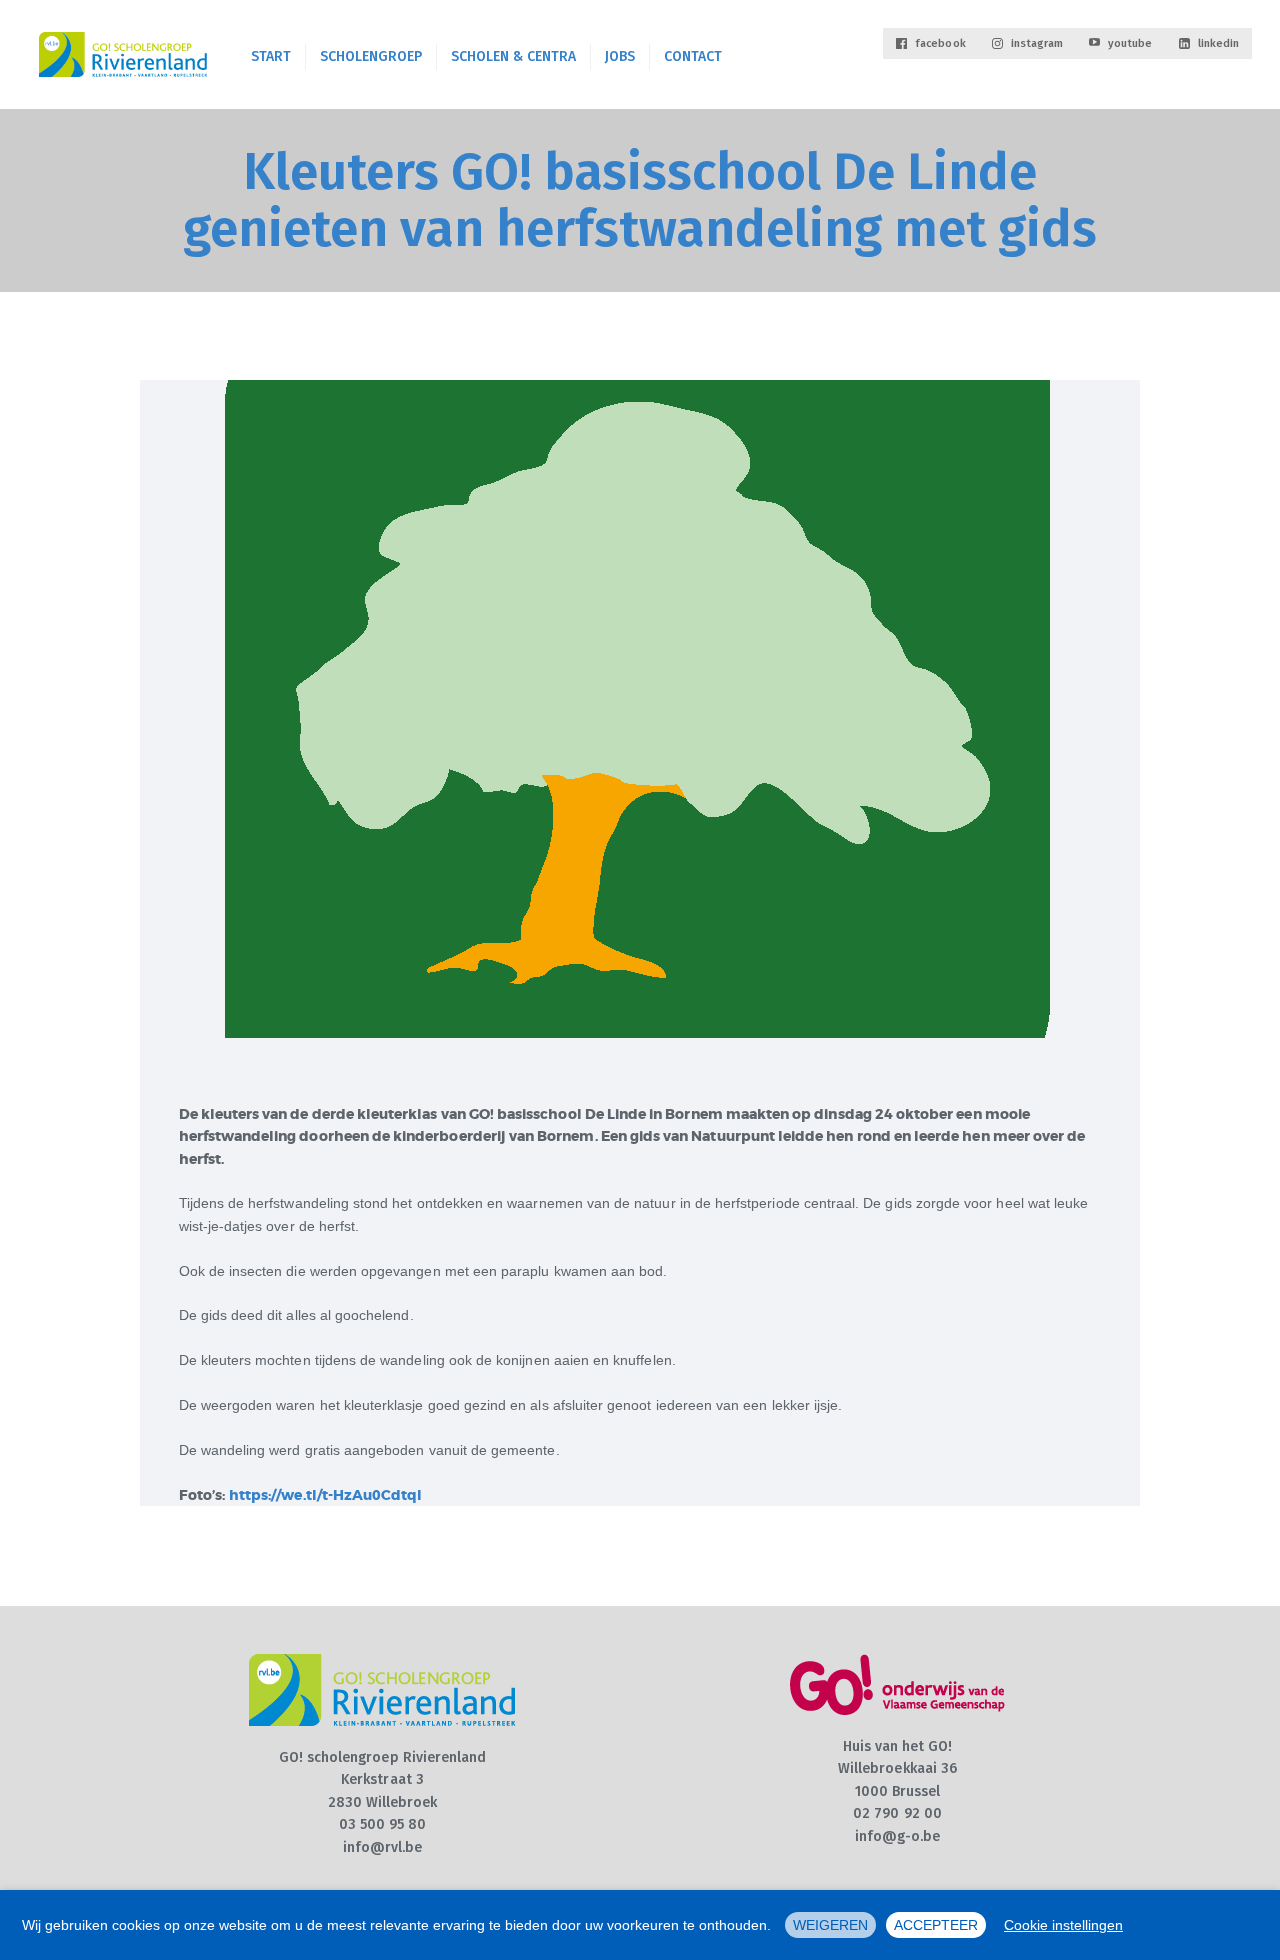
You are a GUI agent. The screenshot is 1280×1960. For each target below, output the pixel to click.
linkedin (1218, 43)
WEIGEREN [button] (830, 1925)
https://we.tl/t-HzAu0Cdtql (325, 1495)
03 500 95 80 (383, 1824)
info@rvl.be (383, 1847)
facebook (940, 43)
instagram (1037, 43)
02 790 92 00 (897, 1813)
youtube (1130, 43)
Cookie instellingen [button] (1063, 1925)
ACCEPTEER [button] (936, 1925)
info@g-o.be (898, 1836)
